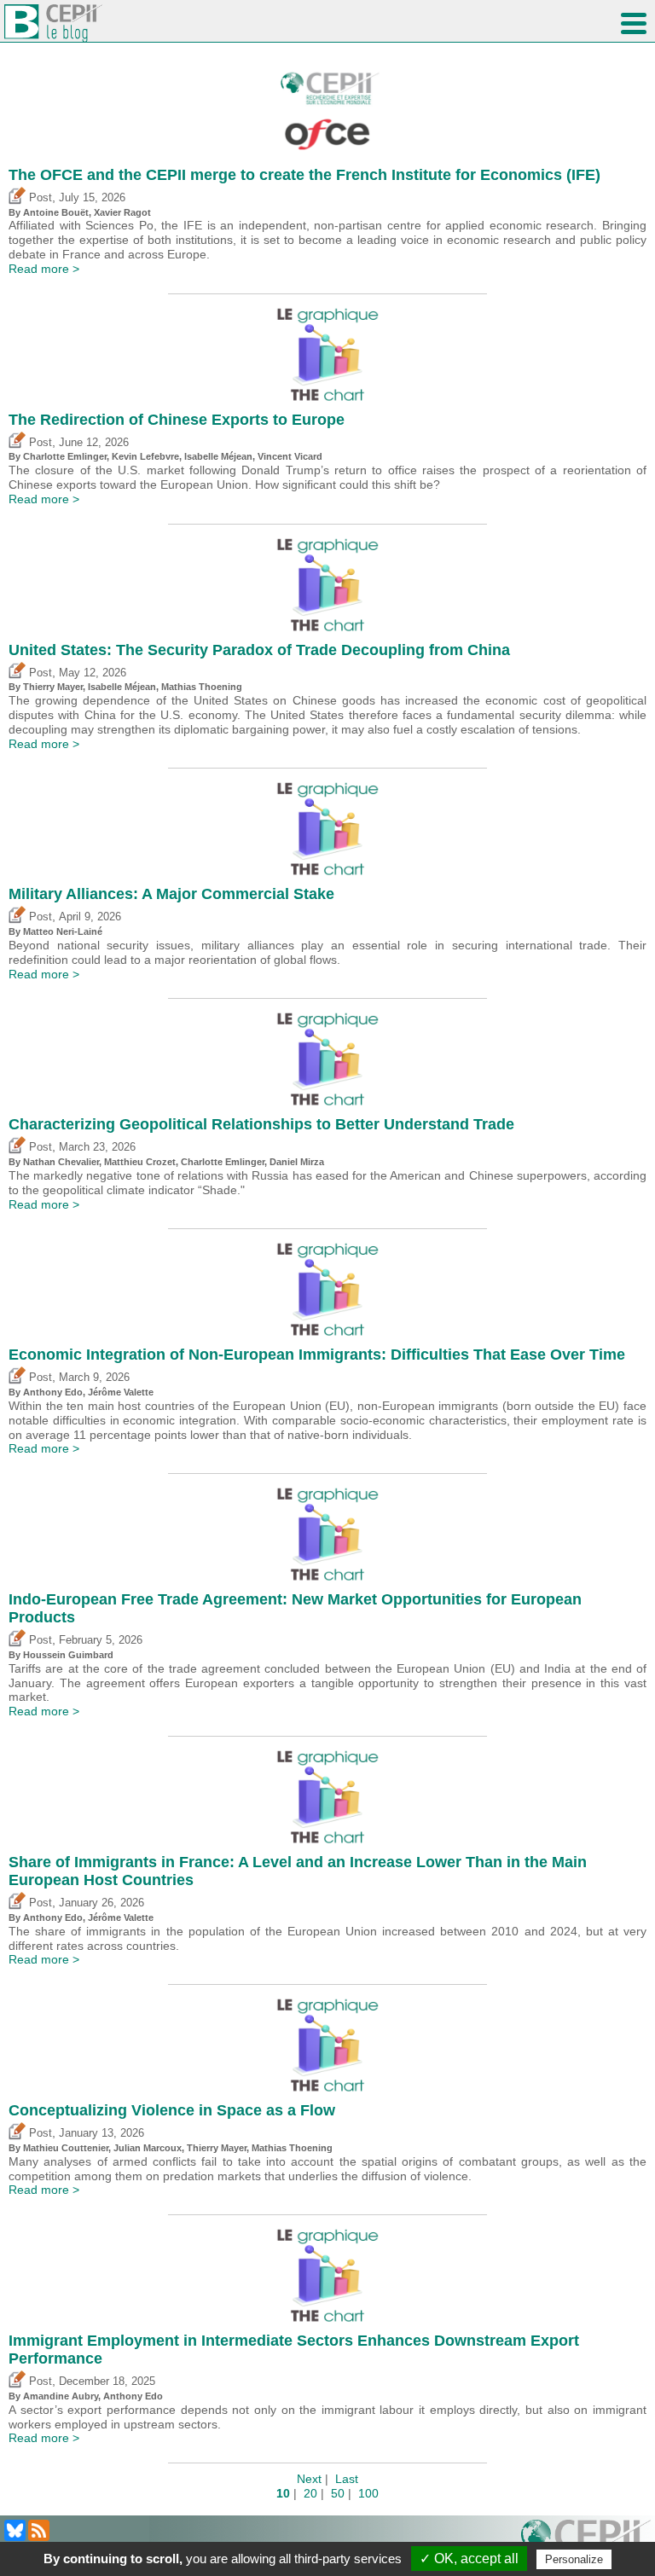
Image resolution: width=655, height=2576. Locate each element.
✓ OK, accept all (469, 2559)
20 (310, 2493)
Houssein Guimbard (68, 1655)
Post (39, 198)
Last (347, 2479)
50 (338, 2493)
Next (309, 2479)
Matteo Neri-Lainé (63, 931)
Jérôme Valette (121, 1392)
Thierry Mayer (53, 687)
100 (368, 2493)
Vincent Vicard (290, 456)
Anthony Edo (53, 1392)
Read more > (44, 269)
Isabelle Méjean (218, 456)
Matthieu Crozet (140, 1162)
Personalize (574, 2559)
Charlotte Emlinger (65, 456)
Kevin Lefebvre (145, 456)
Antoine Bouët (56, 212)
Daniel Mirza (297, 1162)
